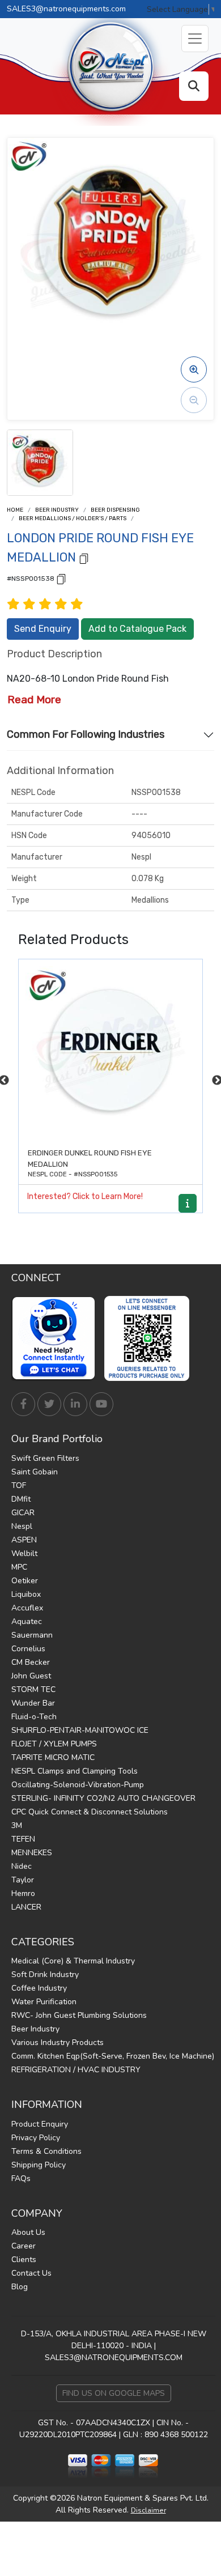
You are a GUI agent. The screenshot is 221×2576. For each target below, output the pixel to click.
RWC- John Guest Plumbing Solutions (79, 2015)
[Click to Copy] (84, 558)
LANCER (26, 1907)
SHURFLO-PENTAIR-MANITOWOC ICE (80, 1730)
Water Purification (44, 2002)
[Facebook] (23, 1404)
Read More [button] (34, 700)
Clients (24, 2260)
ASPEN (24, 1540)
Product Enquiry (40, 2124)
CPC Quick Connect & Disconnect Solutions (90, 1812)
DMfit (21, 1499)
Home (15, 510)
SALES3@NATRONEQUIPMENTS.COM (114, 2358)
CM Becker (31, 1662)
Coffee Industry (39, 1988)
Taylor (23, 1880)
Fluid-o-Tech (34, 1717)
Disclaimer (148, 2510)
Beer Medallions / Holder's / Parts (73, 518)
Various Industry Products (58, 2042)
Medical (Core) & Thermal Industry (73, 1961)
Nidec (22, 1866)
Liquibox (26, 1594)
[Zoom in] (194, 369)
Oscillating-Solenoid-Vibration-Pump (78, 1785)
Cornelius (28, 1649)
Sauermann (32, 1635)
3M (17, 1825)
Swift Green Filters (45, 1458)
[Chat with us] (57, 1338)
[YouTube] (101, 1404)
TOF (19, 1485)
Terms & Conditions (46, 2151)
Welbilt (24, 1553)
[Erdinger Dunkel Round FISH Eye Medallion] (110, 1051)
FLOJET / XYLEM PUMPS (54, 1744)
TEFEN (23, 1839)
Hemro (23, 1893)
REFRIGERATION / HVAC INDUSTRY (76, 2070)
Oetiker (25, 1581)
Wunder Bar (33, 1703)
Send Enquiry (43, 629)
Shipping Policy (39, 2165)
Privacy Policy (36, 2138)
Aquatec (27, 1621)
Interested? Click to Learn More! (85, 1196)
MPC (19, 1567)
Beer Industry (57, 510)
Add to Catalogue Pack (137, 629)
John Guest (31, 1676)
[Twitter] (49, 1404)
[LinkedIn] (75, 1404)
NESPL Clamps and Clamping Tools (75, 1771)
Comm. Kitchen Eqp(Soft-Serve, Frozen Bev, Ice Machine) (113, 2056)
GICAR (23, 1513)
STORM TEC (33, 1689)
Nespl (22, 1526)
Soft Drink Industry (45, 1974)
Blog (20, 2287)
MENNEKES (32, 1853)
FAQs (21, 2178)
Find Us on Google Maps (114, 2393)
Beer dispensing (115, 510)
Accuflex (27, 1608)
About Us (28, 2232)
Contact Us (31, 2273)
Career (24, 2246)
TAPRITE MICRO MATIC (53, 1757)
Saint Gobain (35, 1472)
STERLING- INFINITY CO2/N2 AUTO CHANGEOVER (103, 1798)
